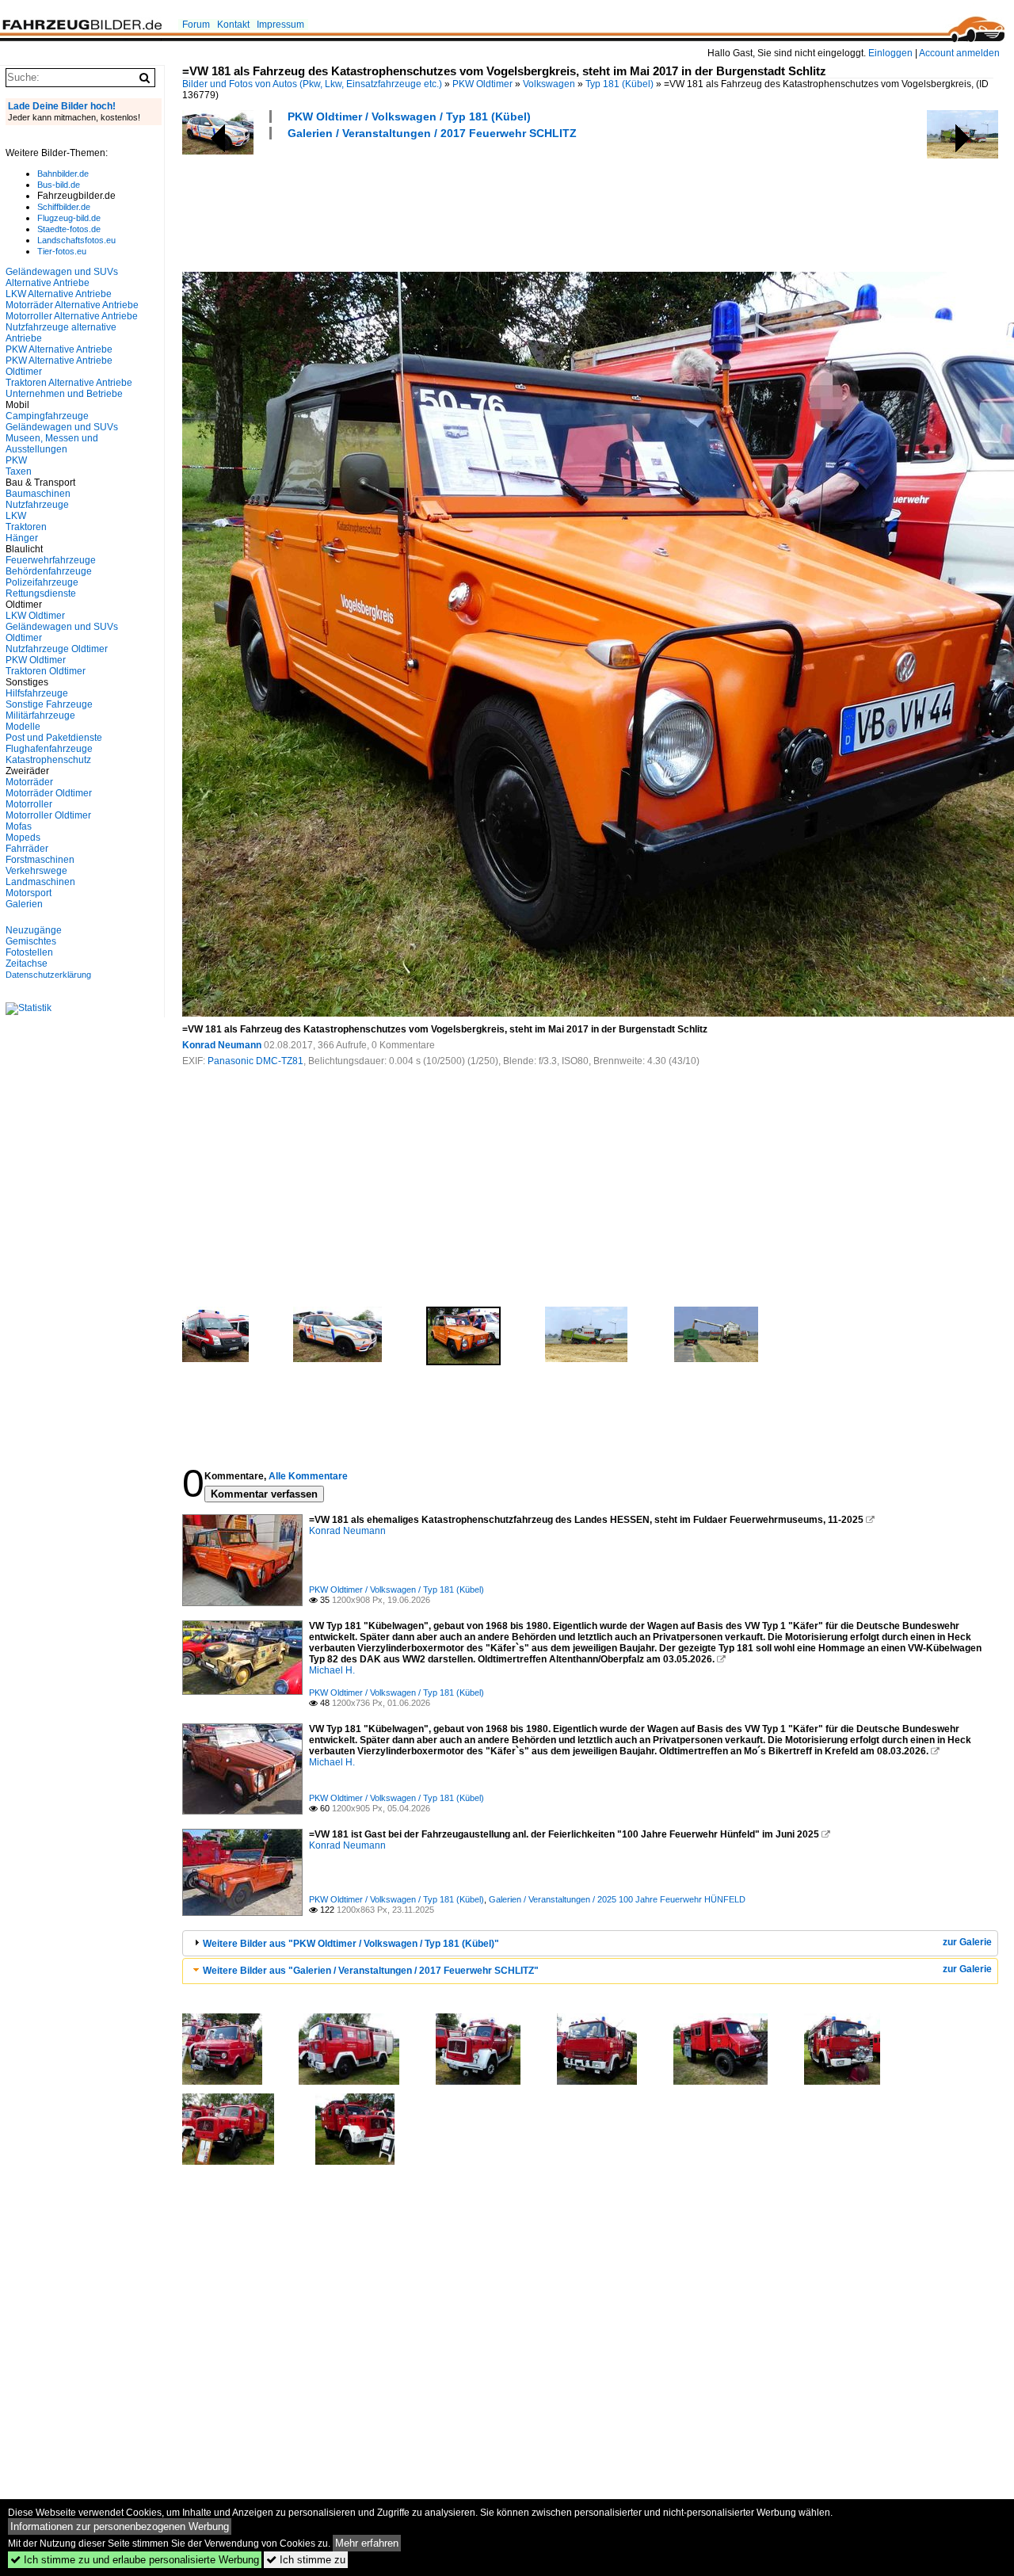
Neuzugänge (34, 930)
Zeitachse (27, 964)
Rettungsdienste (41, 593)
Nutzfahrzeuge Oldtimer (57, 649)
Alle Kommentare (308, 1476)
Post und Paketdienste (54, 738)
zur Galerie (967, 1942)
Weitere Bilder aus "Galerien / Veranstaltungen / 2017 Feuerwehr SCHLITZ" (371, 1971)
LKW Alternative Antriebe (59, 294)
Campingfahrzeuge (47, 416)
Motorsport (29, 893)
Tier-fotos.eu (62, 251)
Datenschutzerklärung (48, 975)
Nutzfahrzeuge (37, 505)
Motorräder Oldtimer (49, 793)
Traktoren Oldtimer (46, 671)
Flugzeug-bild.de (69, 218)
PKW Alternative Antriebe (59, 349)
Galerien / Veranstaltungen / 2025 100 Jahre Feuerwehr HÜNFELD (617, 1899)
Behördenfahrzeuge (49, 571)
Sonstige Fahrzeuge (49, 704)
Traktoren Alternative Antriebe (69, 383)
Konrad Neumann (222, 1045)
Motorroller (29, 804)
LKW (16, 516)
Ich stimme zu (306, 2560)
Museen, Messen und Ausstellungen (52, 444)
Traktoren (26, 527)
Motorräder (29, 782)
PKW (16, 460)
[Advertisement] (471, 204)
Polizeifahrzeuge (42, 582)
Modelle (23, 727)
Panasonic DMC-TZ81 (255, 1061)
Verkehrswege (36, 871)
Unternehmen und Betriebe (64, 394)
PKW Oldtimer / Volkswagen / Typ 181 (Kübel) (409, 116)
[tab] (590, 1943)
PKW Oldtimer (482, 84)
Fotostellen (29, 952)
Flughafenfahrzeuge (49, 749)
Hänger (22, 538)
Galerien (24, 904)
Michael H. (332, 1670)
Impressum (280, 25)
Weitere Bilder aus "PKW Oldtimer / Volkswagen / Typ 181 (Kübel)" (351, 1944)
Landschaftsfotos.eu (76, 240)
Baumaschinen (38, 494)
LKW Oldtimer (35, 616)
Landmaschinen (40, 882)
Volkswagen (549, 84)
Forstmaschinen (40, 860)
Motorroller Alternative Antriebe (72, 316)
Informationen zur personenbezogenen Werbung (120, 2526)
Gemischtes (31, 941)
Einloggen (890, 53)
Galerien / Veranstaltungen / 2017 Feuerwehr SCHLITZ (432, 133)
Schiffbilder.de (64, 207)
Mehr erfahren (367, 2543)
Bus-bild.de (59, 185)
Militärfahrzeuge (40, 716)
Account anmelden (959, 53)
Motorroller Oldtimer (48, 815)
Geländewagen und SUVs (62, 427)
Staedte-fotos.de (69, 229)
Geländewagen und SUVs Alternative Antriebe (62, 277)
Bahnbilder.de (63, 174)
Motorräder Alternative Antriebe (72, 305)
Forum (196, 25)
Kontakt (233, 25)
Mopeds (23, 838)
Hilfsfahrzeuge (37, 693)
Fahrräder (27, 849)
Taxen (19, 471)
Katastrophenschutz (48, 760)
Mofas (19, 826)
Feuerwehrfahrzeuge (51, 560)
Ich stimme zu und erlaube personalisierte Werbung (135, 2560)
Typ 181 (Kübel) (619, 84)
